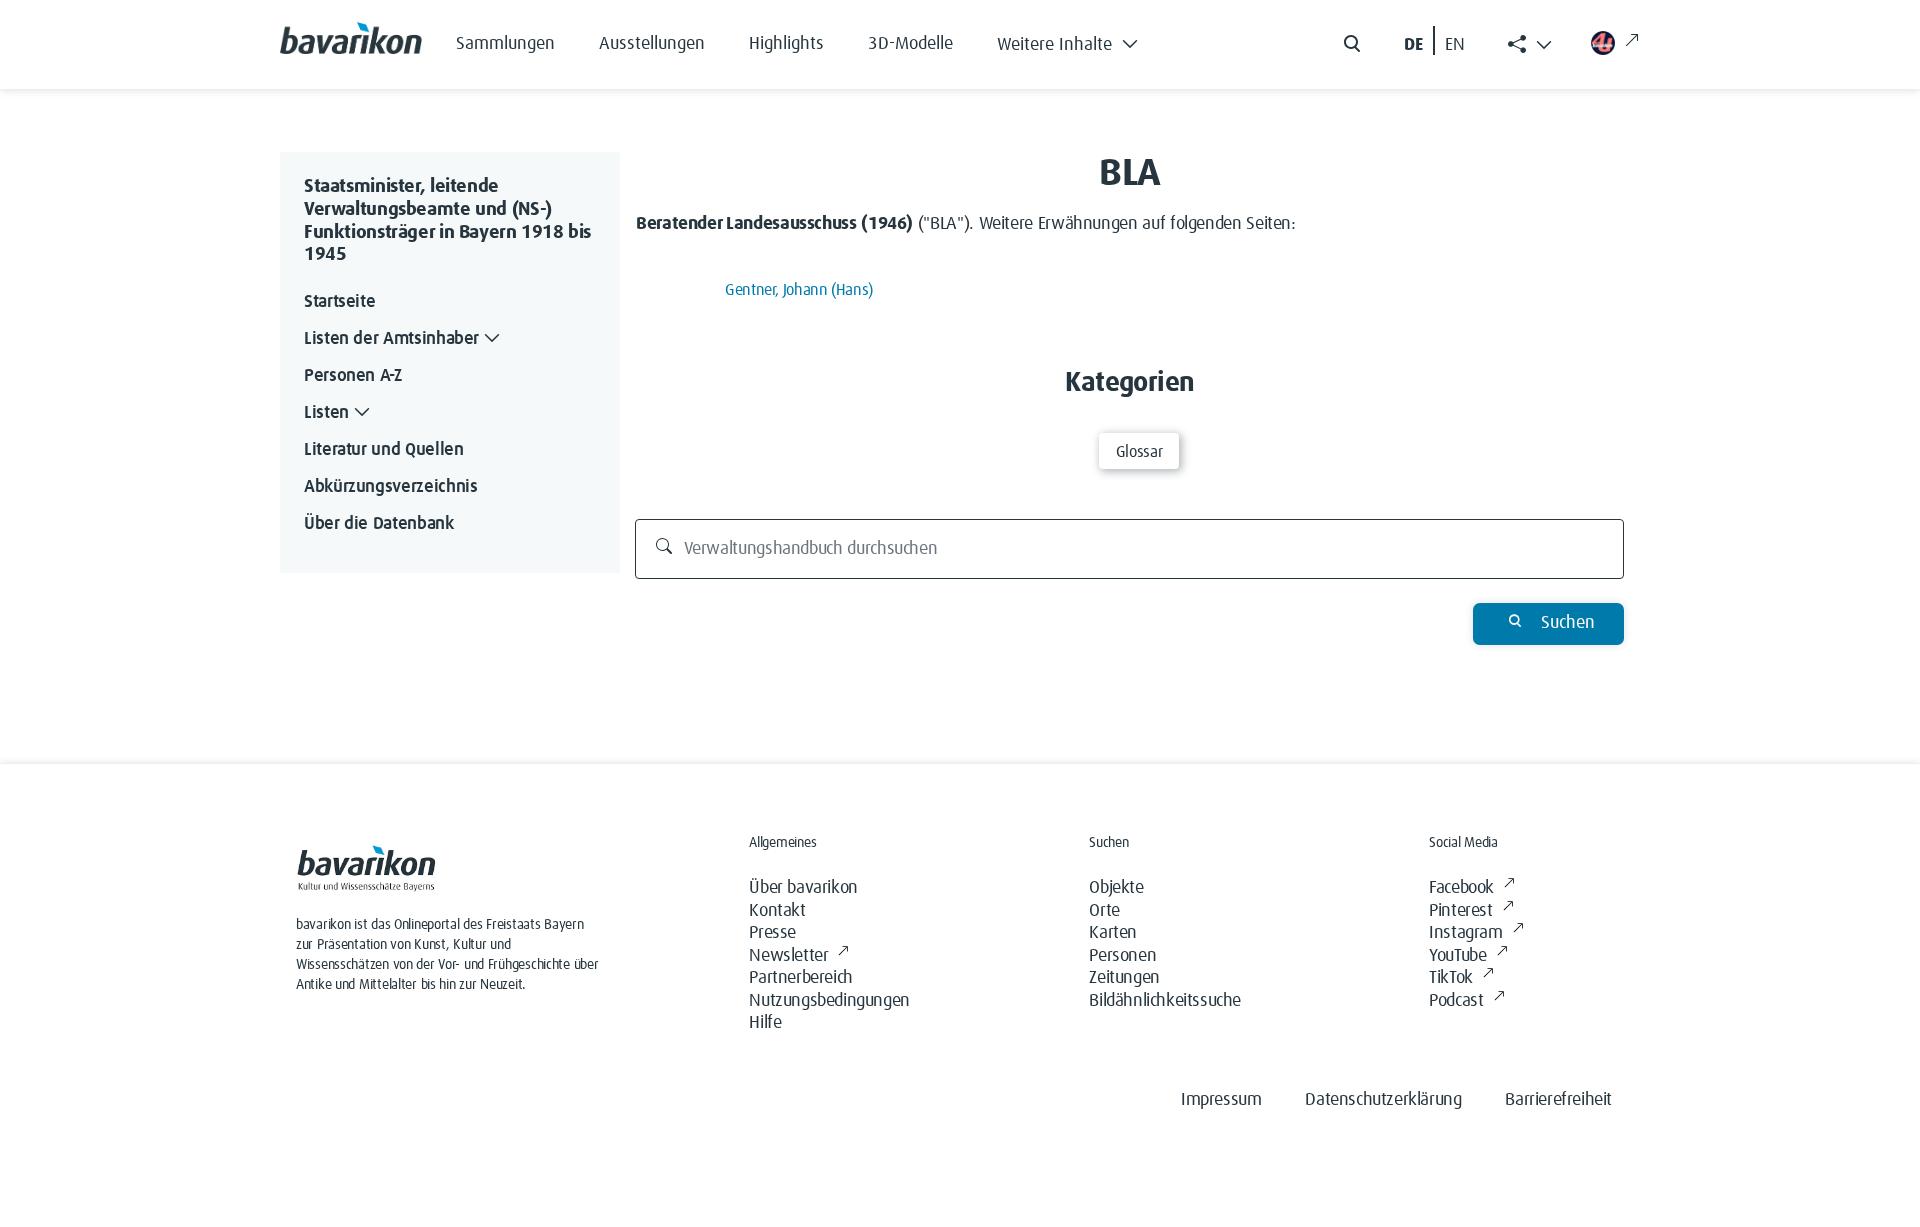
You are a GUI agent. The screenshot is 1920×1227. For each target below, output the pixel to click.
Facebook (1461, 888)
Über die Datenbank (379, 524)
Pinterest (1460, 911)
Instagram (1465, 933)
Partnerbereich (800, 978)
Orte (1104, 911)
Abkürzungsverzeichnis (390, 487)
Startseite (339, 302)
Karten (1113, 933)
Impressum (1221, 1100)
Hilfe (765, 1023)
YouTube (1457, 956)
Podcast (1456, 1001)
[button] (1082, 40)
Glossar (1139, 452)
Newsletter (788, 956)
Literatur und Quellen (383, 450)
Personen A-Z (353, 376)
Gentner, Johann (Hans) (799, 290)
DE (1413, 45)
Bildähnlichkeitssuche (1165, 1001)
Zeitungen (1124, 978)
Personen (1122, 956)
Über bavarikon (803, 888)
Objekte (1116, 888)
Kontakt (777, 911)
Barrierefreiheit (1558, 1100)
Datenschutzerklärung (1383, 1100)
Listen (326, 413)
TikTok (1451, 978)
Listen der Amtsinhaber (391, 339)
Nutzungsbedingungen (829, 1001)
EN (1455, 45)
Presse (772, 933)
